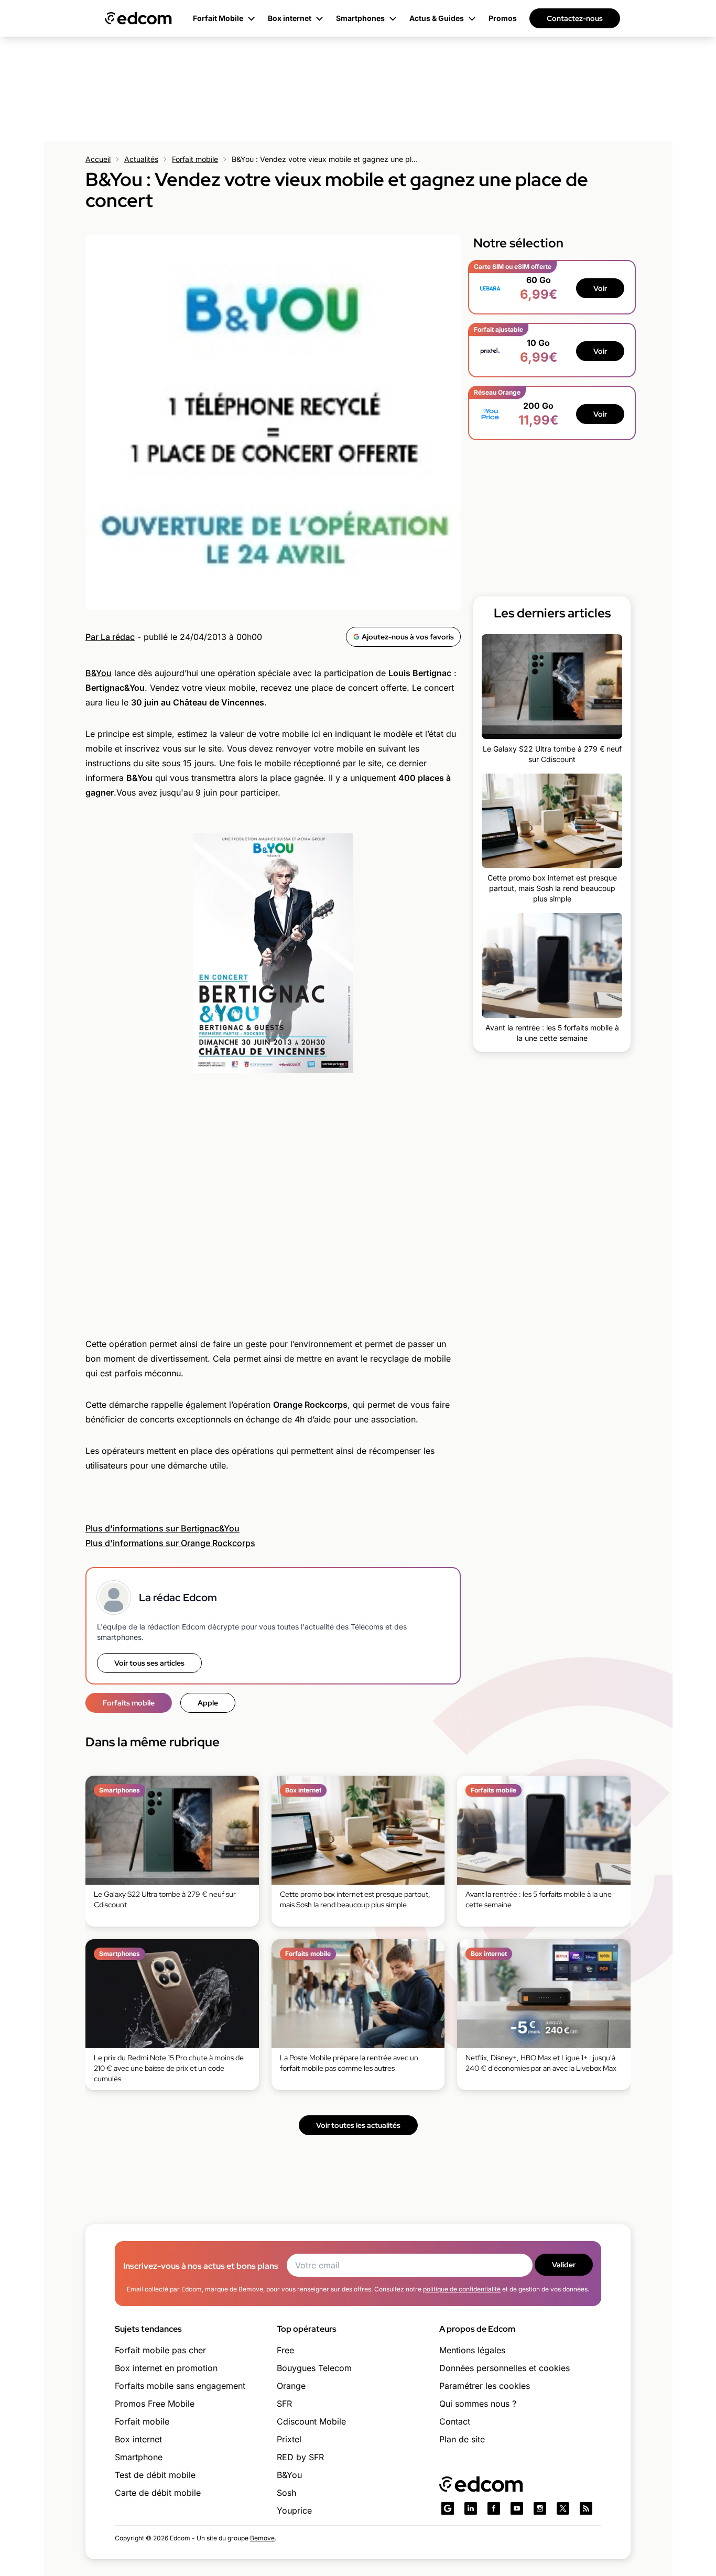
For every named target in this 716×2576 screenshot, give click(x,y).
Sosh (286, 2493)
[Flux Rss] (586, 2508)
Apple (208, 1703)
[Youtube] (517, 2508)
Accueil (98, 159)
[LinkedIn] (471, 2508)
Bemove (262, 2538)
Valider (564, 2265)
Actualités (141, 159)
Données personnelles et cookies (505, 2368)
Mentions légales (472, 2350)
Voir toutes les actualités (358, 2125)
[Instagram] (540, 2508)
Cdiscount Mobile (311, 2421)
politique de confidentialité (462, 2289)
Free (285, 2350)
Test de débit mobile (155, 2475)
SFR (284, 2404)
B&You (99, 673)
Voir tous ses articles (149, 1663)
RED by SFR (300, 2457)
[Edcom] (138, 18)
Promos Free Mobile (155, 2404)
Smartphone (139, 2457)
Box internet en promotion (166, 2368)
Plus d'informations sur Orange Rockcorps (170, 1543)
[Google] (448, 2508)
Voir (600, 288)
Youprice (294, 2510)
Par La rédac (110, 637)
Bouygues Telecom (314, 2368)
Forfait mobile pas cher (160, 2350)
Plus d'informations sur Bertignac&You (162, 1528)
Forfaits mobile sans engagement (180, 2386)
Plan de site (462, 2439)
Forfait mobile (195, 159)
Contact (455, 2421)
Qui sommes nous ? (478, 2404)
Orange (291, 2386)
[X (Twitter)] (563, 2508)
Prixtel (289, 2439)
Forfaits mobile (129, 1703)
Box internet (138, 2439)
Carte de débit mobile (158, 2493)
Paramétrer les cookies (485, 2386)
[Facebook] (494, 2508)
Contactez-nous (575, 18)
